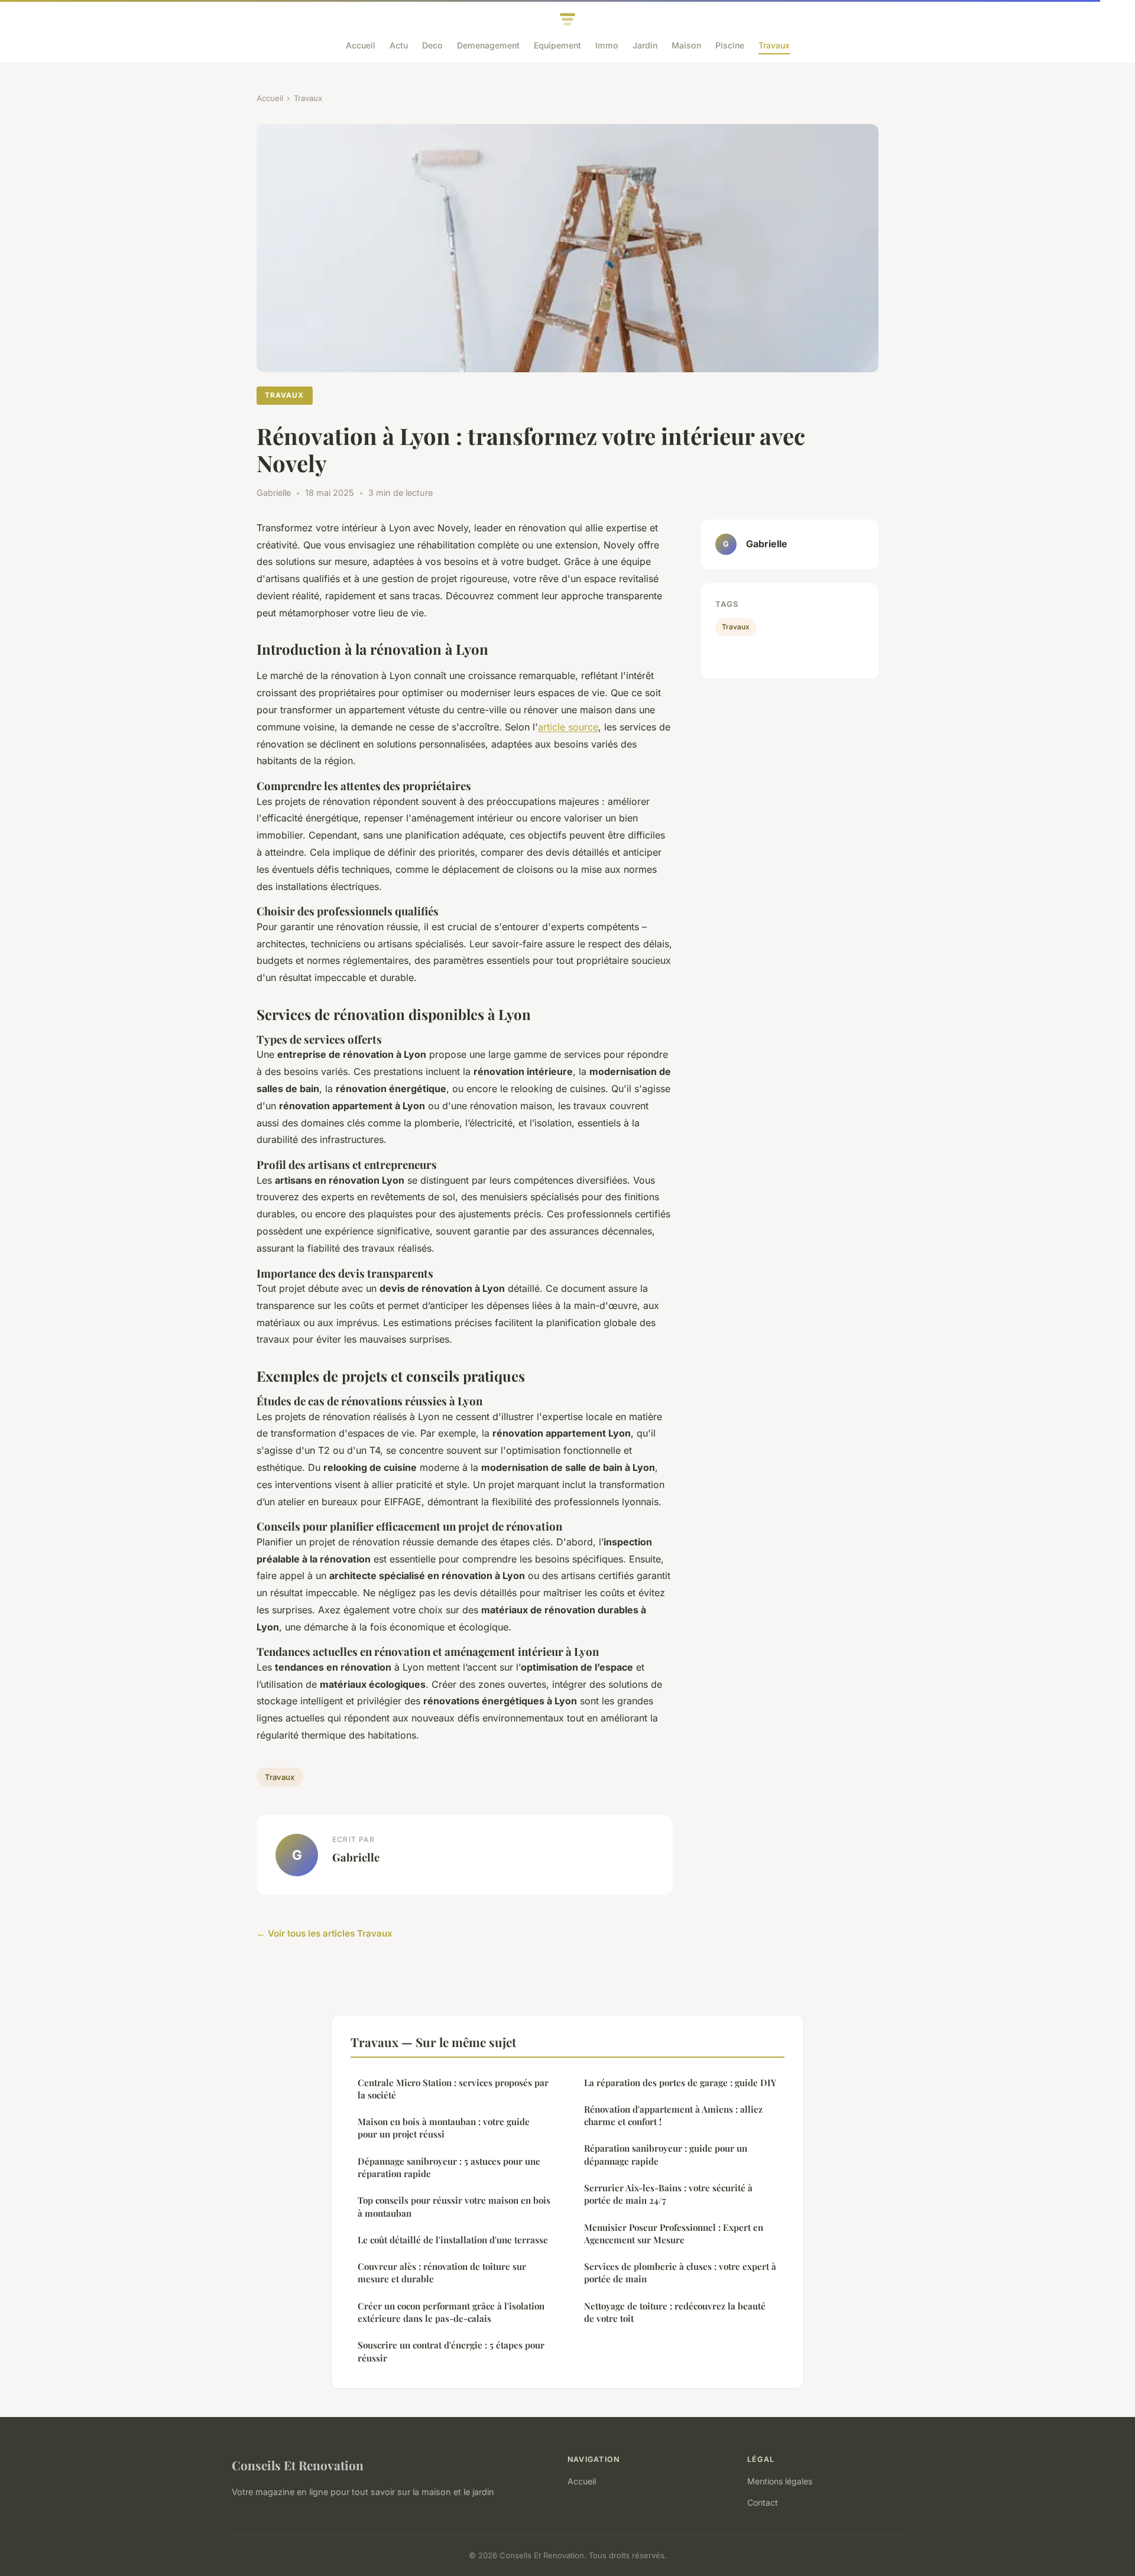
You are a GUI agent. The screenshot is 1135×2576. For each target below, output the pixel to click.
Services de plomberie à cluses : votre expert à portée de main (680, 2273)
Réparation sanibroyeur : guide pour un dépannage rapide (666, 2154)
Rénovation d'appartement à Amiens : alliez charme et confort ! (673, 2115)
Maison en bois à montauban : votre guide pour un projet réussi (444, 2128)
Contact (763, 2502)
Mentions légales (780, 2481)
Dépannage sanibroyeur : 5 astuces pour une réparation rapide (449, 2167)
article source (568, 727)
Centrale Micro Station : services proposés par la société (453, 2089)
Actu (399, 45)
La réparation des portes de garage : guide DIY (680, 2083)
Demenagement (488, 45)
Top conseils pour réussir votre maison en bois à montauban (454, 2206)
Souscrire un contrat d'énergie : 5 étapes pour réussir (451, 2351)
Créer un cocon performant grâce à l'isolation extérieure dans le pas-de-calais (451, 2312)
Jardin (645, 45)
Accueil (361, 45)
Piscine (730, 45)
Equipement (557, 45)
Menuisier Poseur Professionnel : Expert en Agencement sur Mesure (674, 2234)
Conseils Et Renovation (298, 2465)
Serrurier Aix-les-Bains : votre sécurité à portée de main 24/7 (668, 2194)
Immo (607, 45)
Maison (686, 45)
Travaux (774, 45)
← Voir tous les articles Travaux (325, 1933)
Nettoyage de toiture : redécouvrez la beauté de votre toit (675, 2312)
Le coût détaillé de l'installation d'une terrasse (453, 2240)
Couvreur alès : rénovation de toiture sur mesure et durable (442, 2273)
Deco (432, 45)
